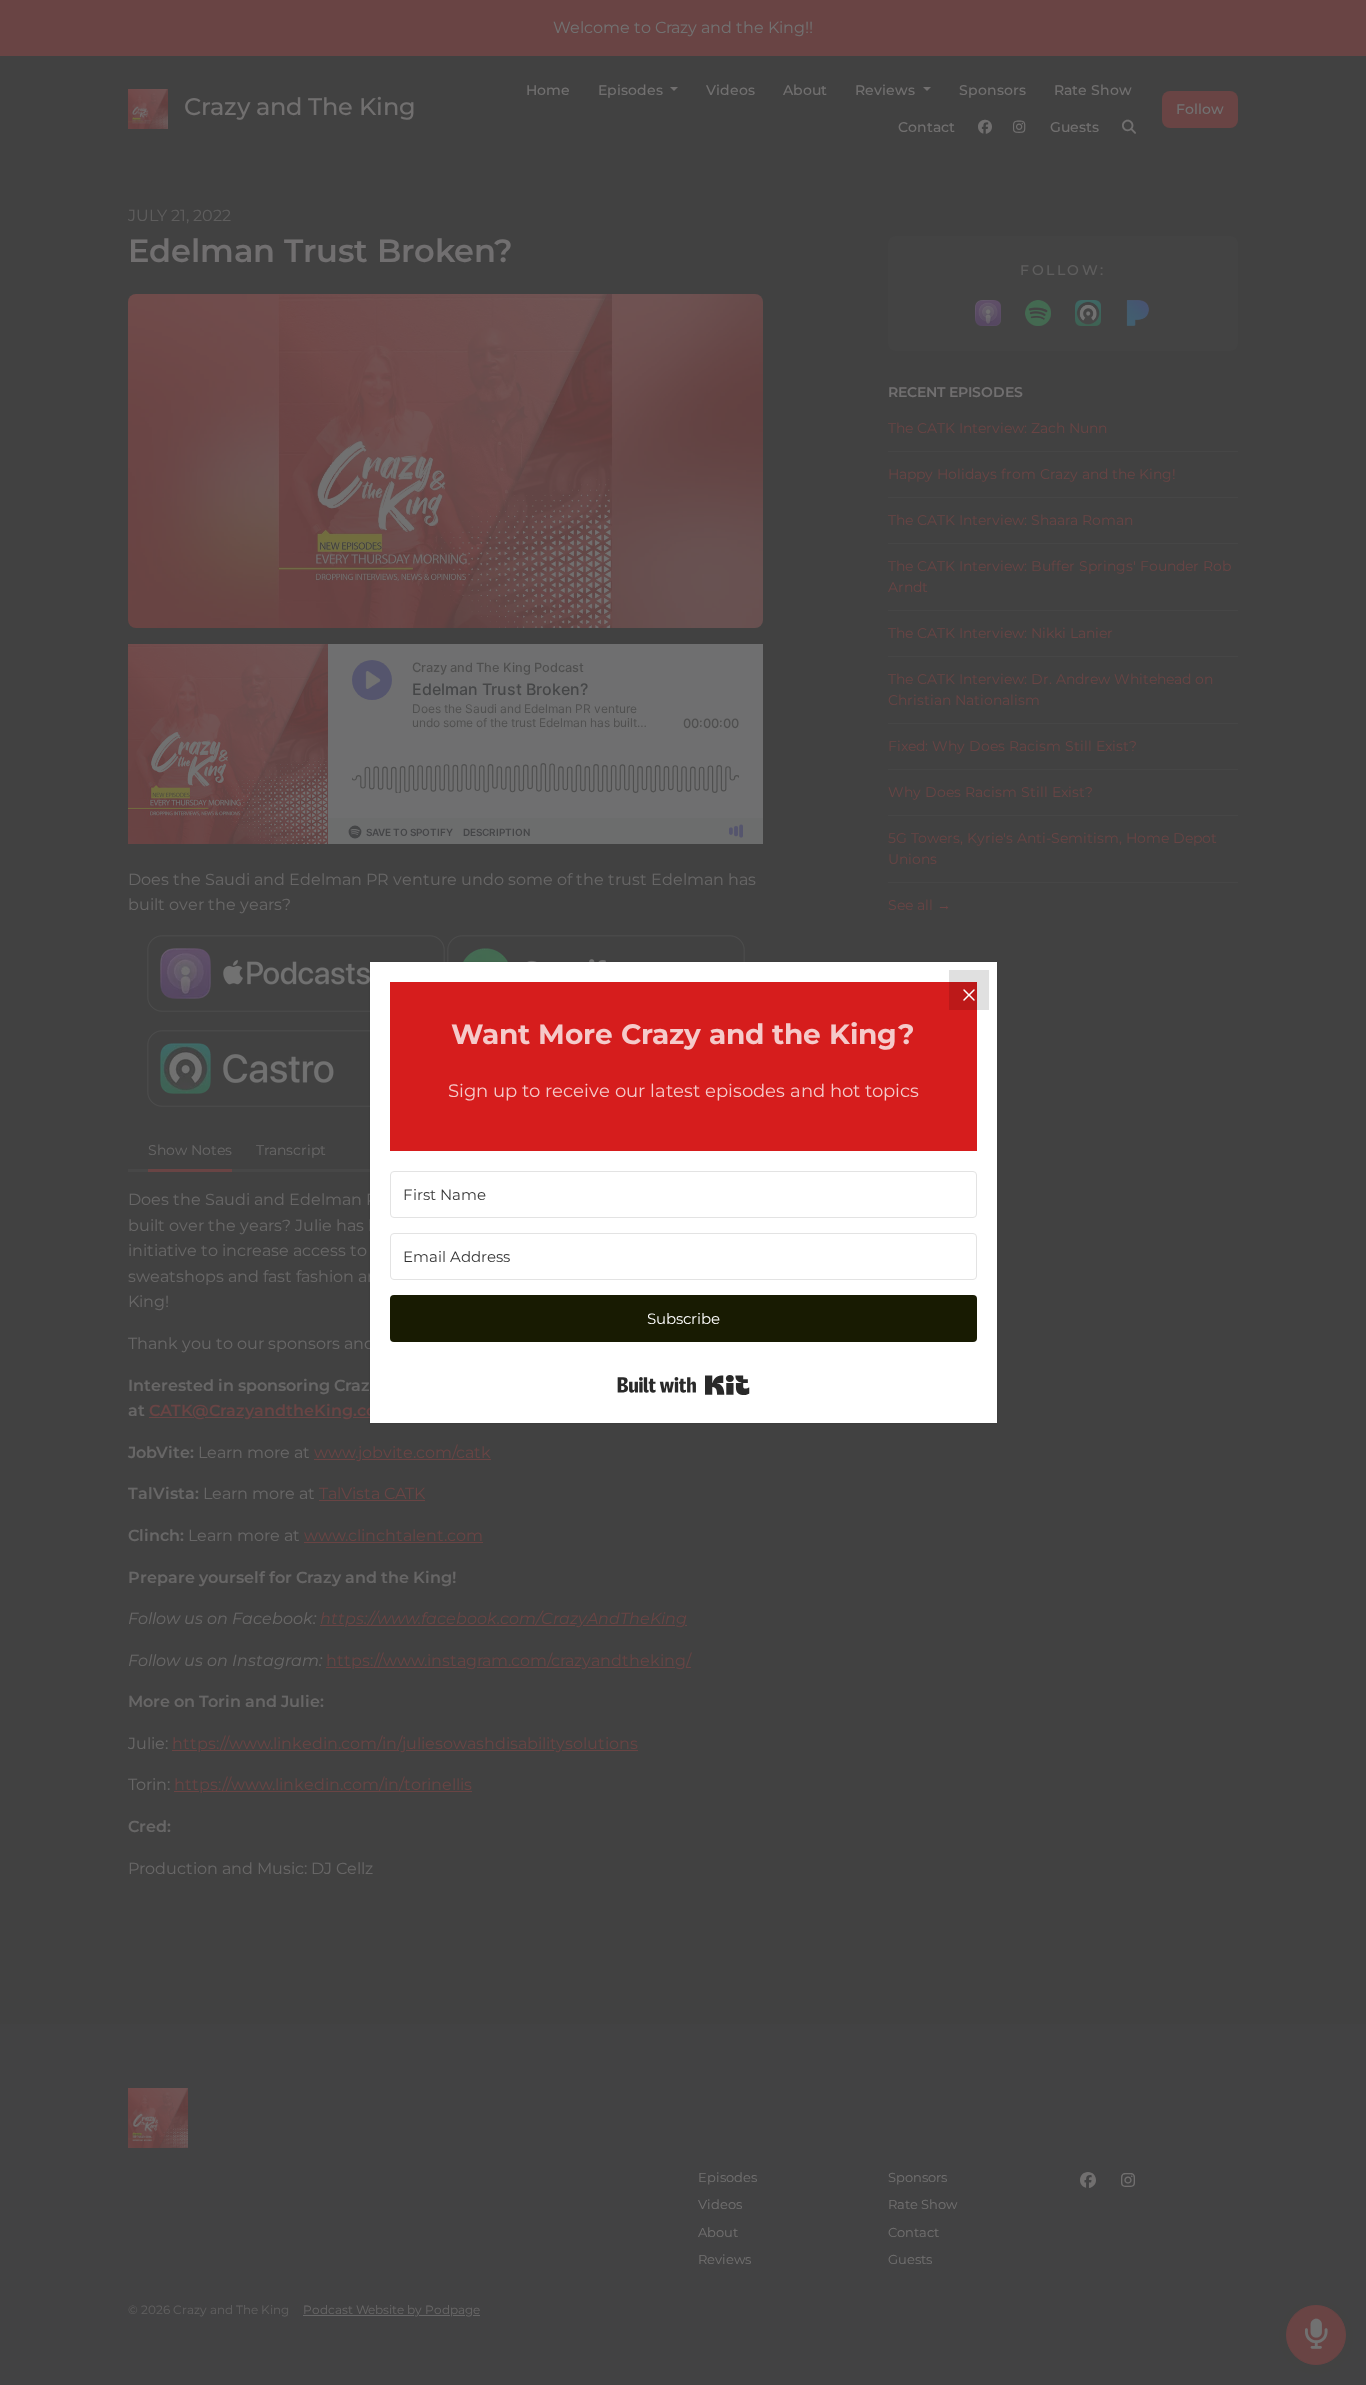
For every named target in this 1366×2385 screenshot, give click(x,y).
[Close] (969, 990)
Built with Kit (683, 1385)
